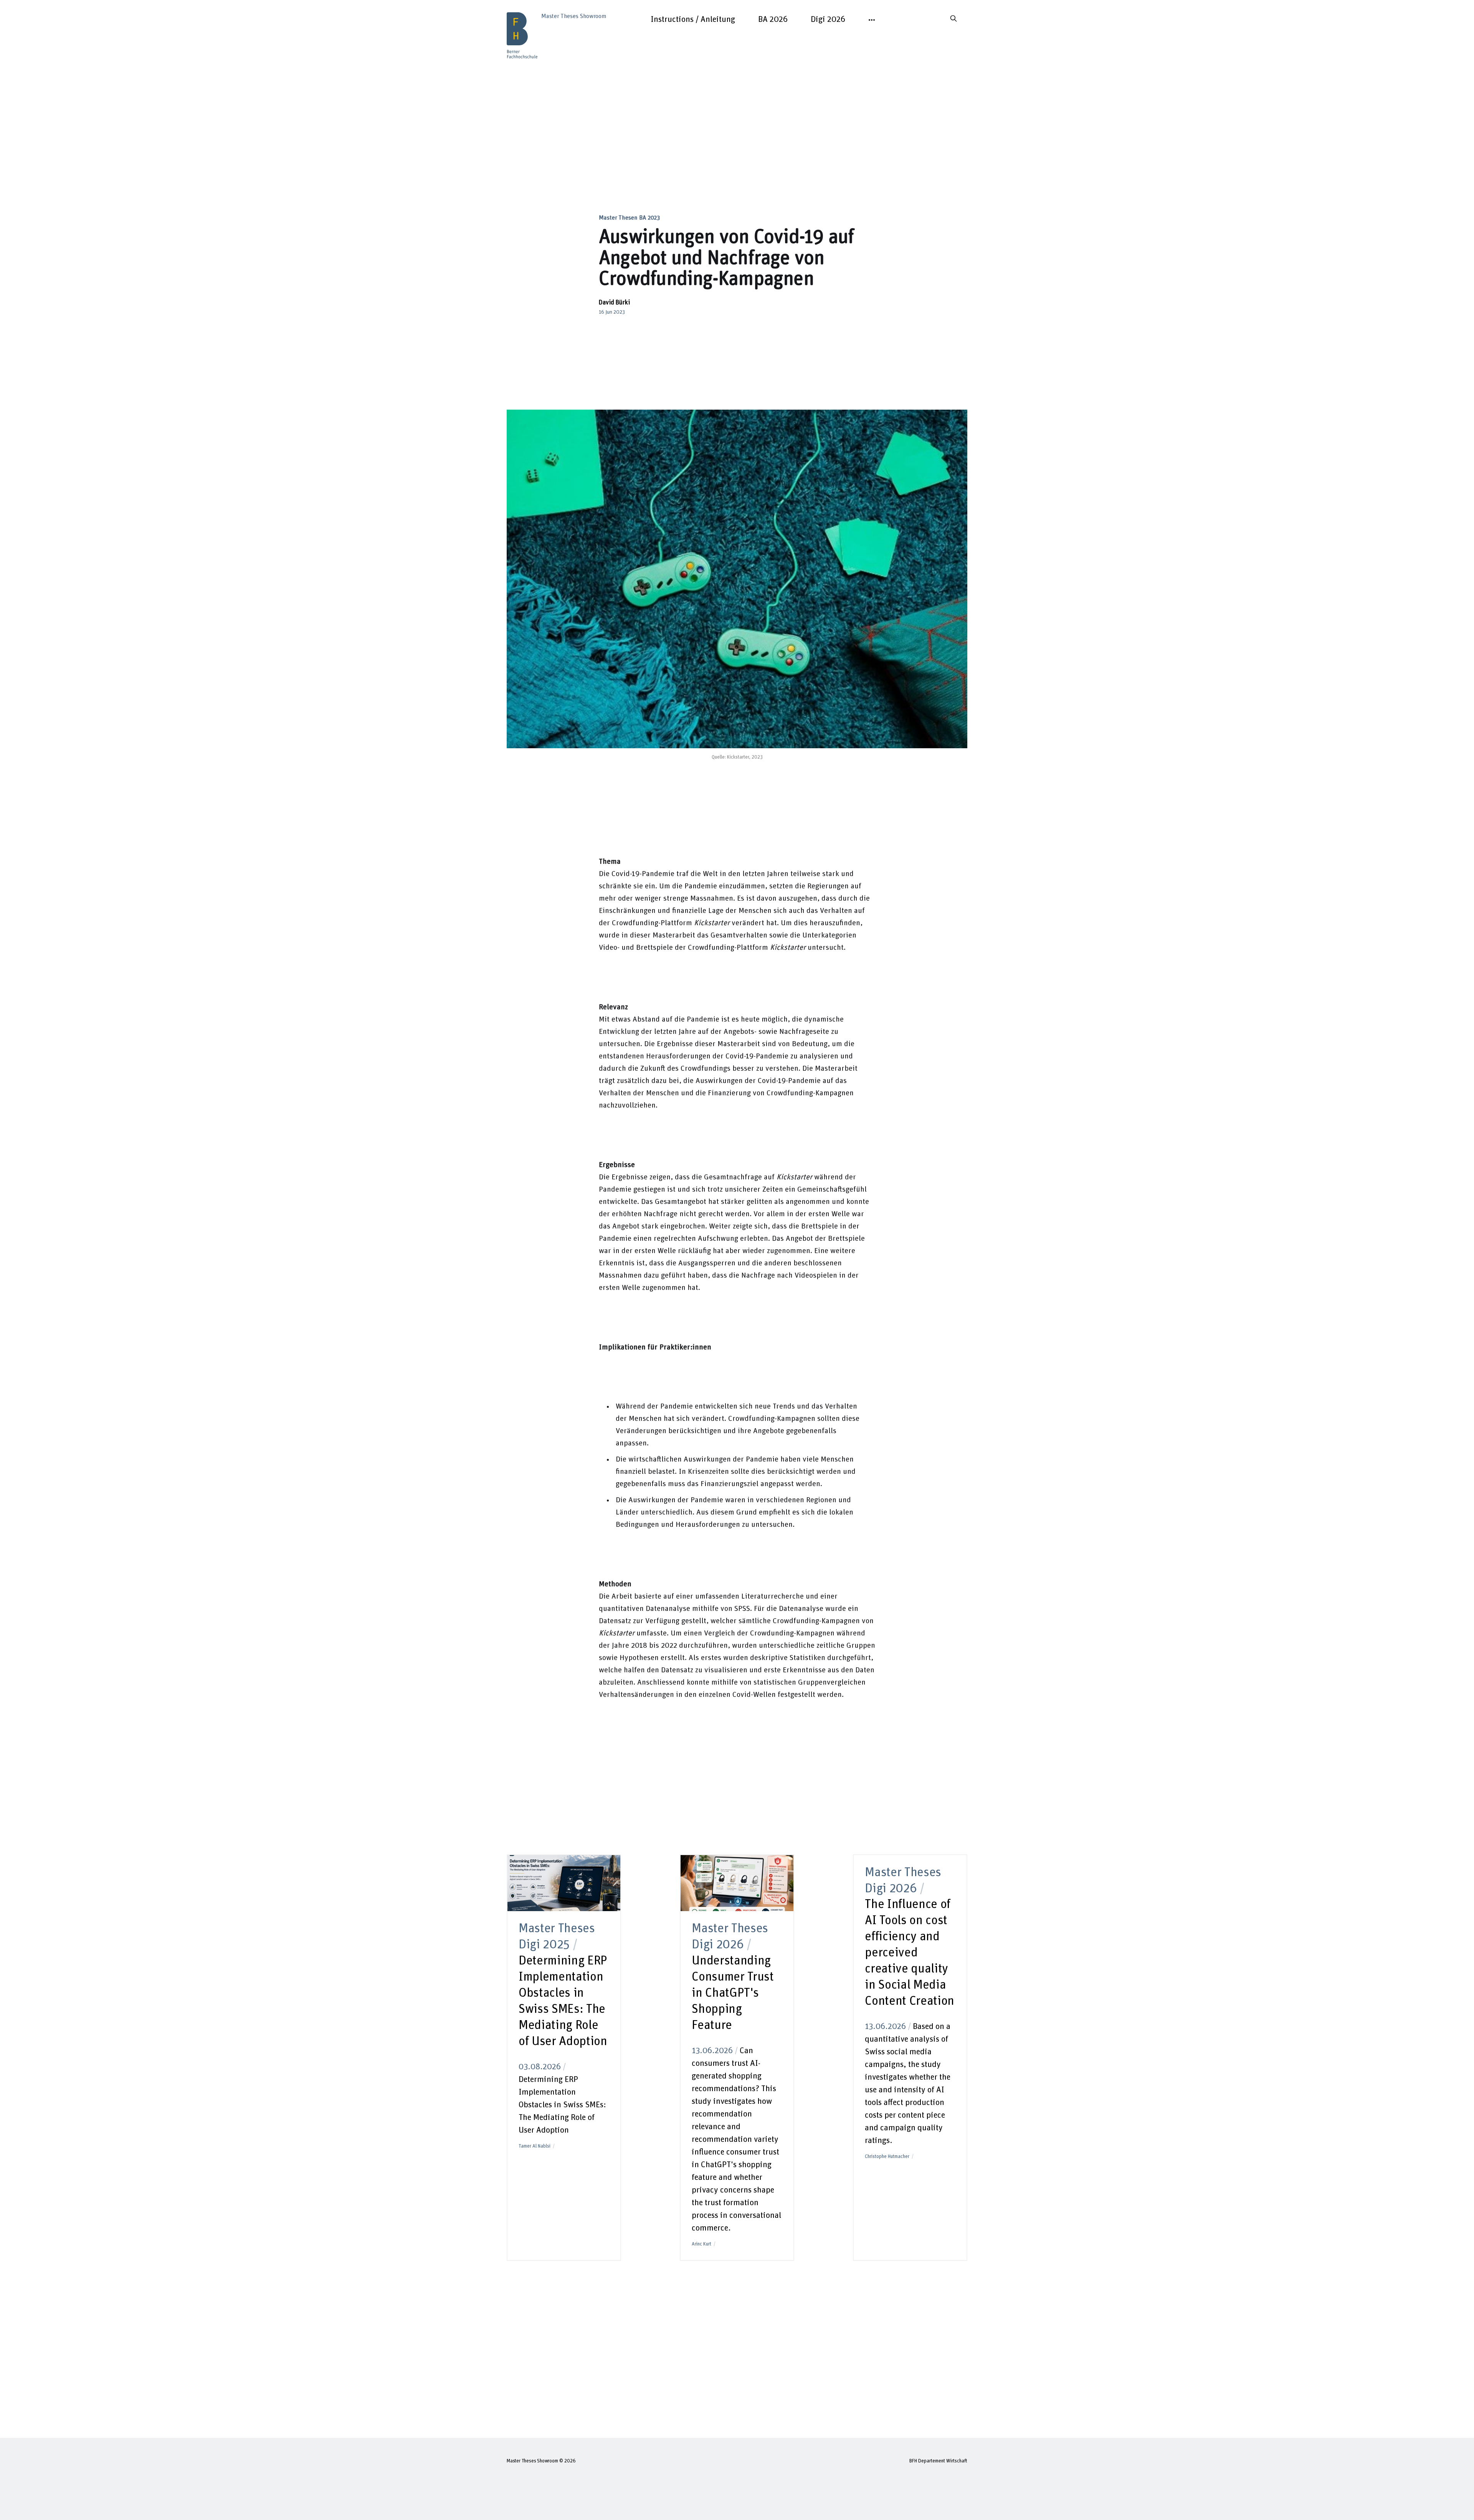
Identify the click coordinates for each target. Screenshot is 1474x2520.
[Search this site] (953, 18)
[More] (872, 20)
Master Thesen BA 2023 (629, 218)
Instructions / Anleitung (693, 20)
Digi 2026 (828, 20)
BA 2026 (773, 20)
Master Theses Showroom (532, 2461)
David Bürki (614, 303)
